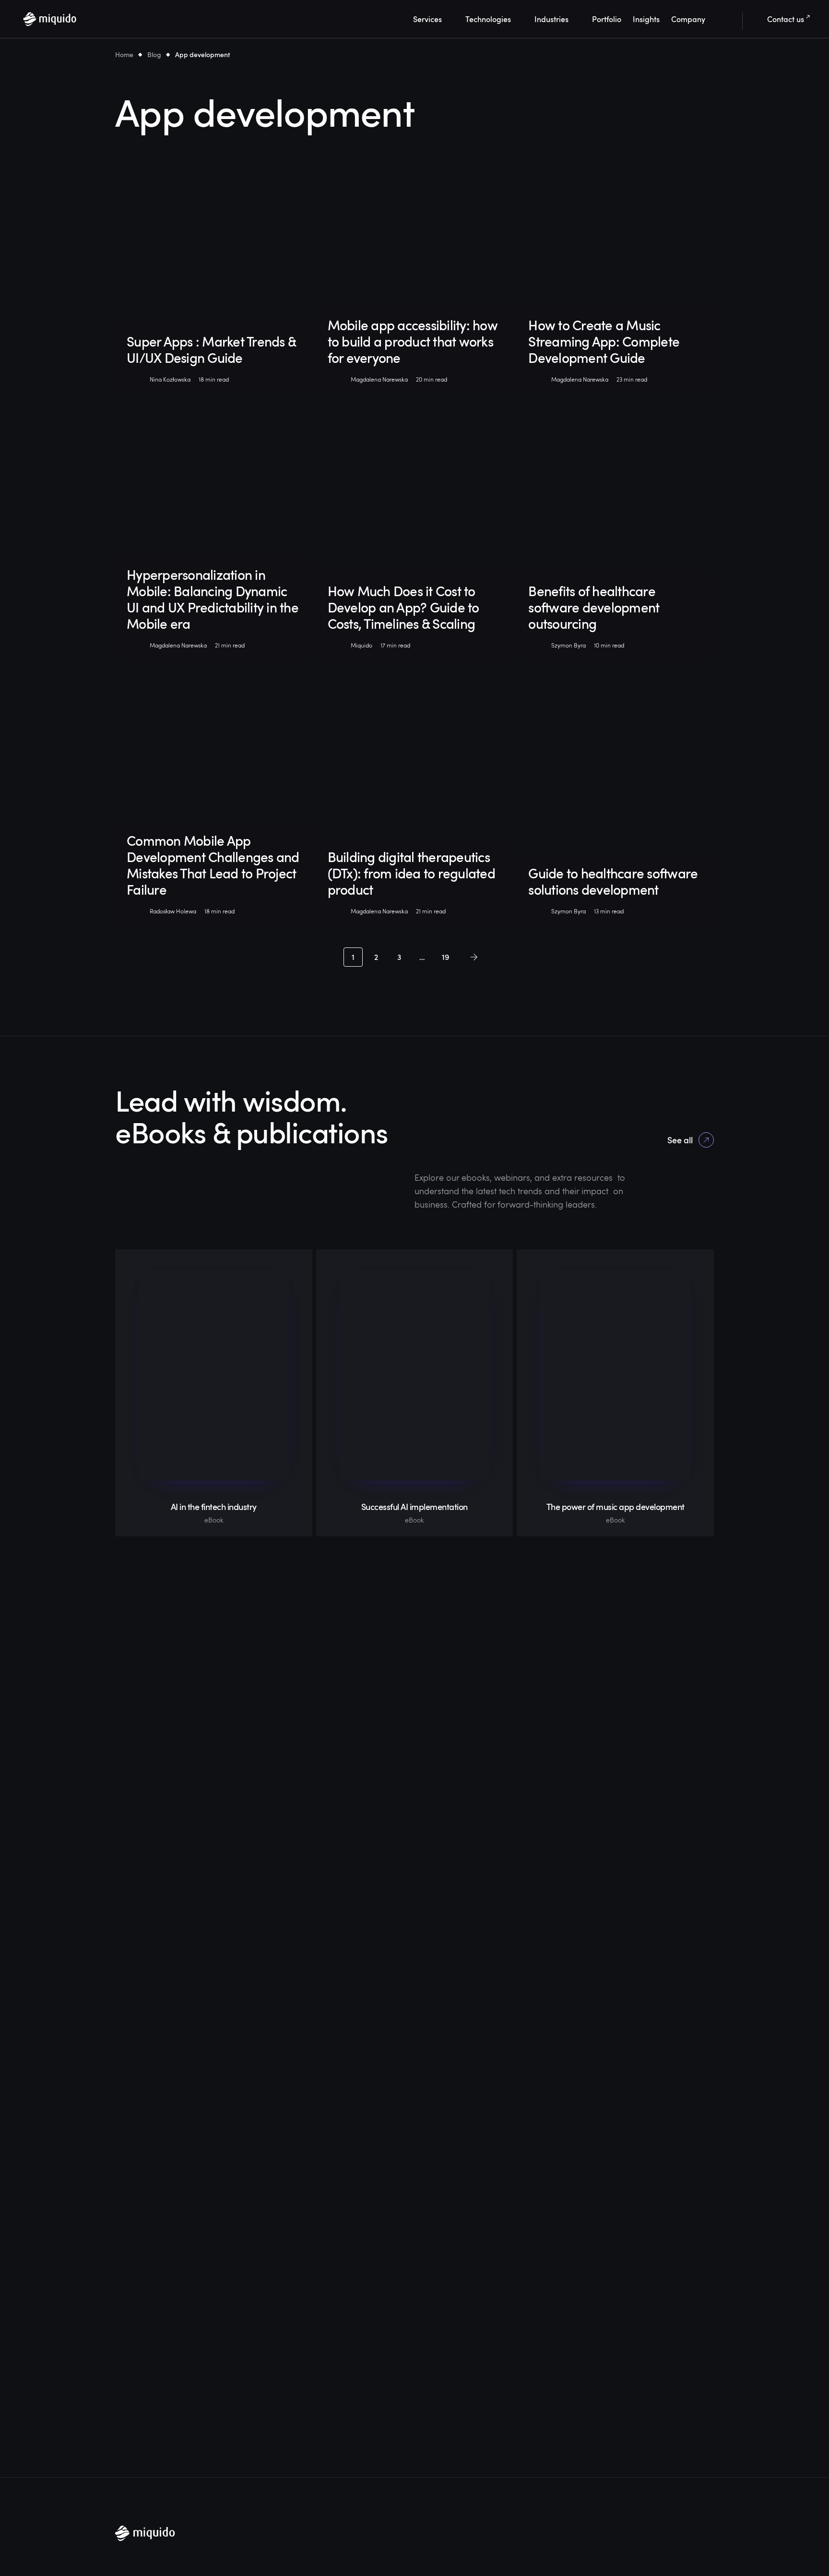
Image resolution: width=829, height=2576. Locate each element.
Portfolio (607, 19)
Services (427, 19)
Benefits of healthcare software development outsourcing (594, 607)
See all (680, 1140)
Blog (154, 54)
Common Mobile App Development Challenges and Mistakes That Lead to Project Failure (213, 865)
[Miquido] (50, 19)
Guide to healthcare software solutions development (613, 881)
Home (124, 54)
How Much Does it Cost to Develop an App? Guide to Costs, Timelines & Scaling (403, 607)
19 (445, 957)
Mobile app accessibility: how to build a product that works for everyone (413, 341)
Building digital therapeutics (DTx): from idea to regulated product (411, 873)
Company (688, 19)
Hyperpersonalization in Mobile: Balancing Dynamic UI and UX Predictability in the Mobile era (213, 599)
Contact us (786, 19)
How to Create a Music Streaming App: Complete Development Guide (604, 341)
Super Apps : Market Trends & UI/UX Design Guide (211, 349)
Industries (551, 19)
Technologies (488, 19)
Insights (646, 19)
